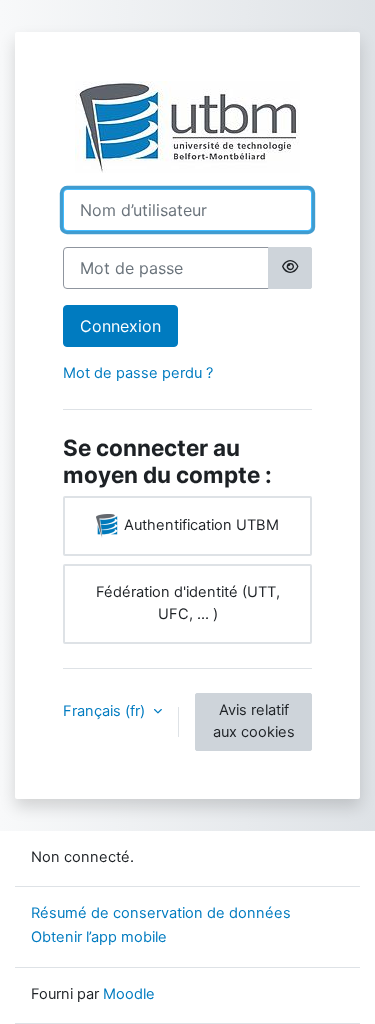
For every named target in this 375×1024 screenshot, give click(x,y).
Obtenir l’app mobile (99, 937)
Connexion (120, 326)
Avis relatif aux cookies (254, 721)
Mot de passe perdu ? (138, 373)
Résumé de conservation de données (161, 913)
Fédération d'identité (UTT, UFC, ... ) (188, 603)
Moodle (129, 994)
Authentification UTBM (199, 525)
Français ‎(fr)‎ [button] (106, 711)
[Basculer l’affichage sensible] (290, 268)
